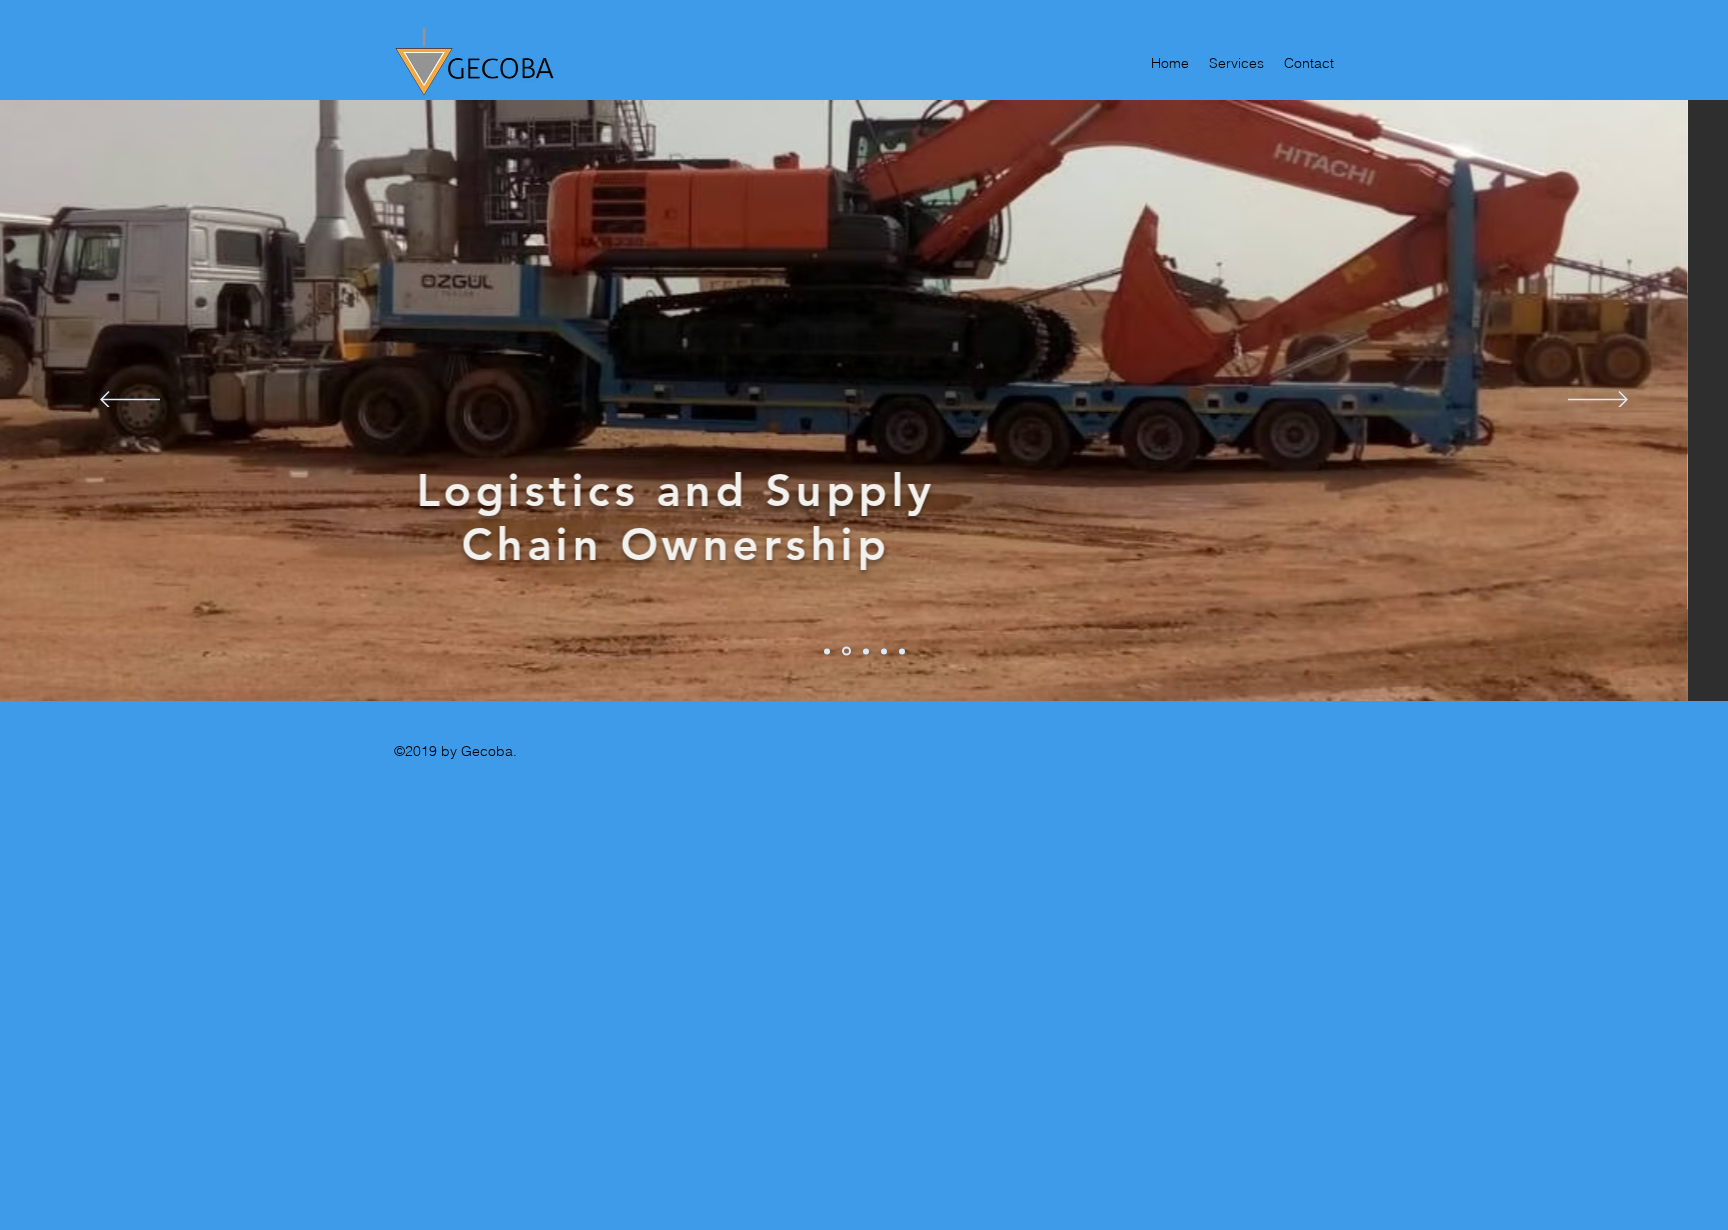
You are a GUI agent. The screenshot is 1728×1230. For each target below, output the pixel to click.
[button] (1088, 424)
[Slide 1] (827, 651)
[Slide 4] (884, 651)
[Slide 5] (902, 651)
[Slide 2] (846, 651)
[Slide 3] (866, 651)
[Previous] (130, 401)
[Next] (1598, 401)
